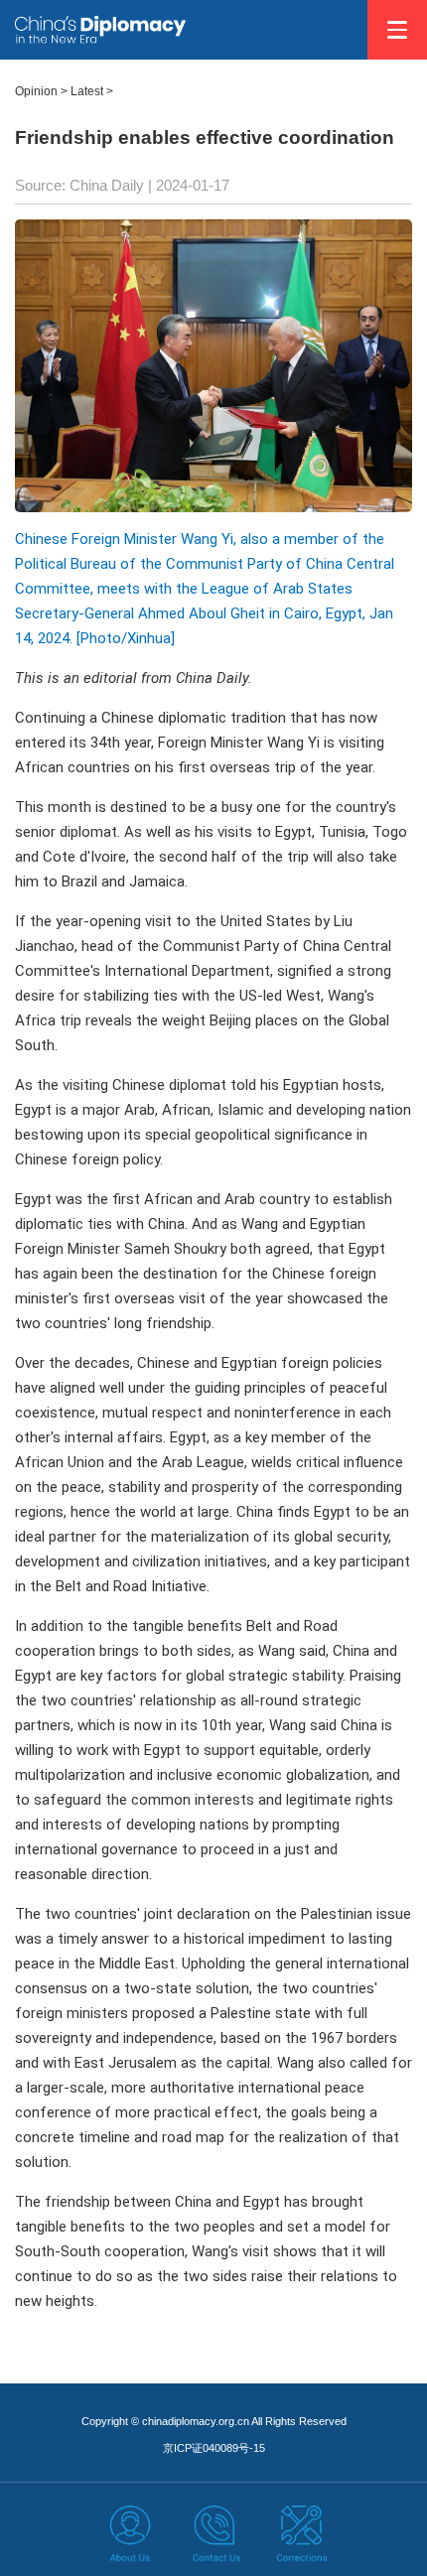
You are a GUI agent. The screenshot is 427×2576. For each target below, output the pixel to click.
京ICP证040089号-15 (214, 2448)
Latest (87, 91)
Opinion (36, 91)
